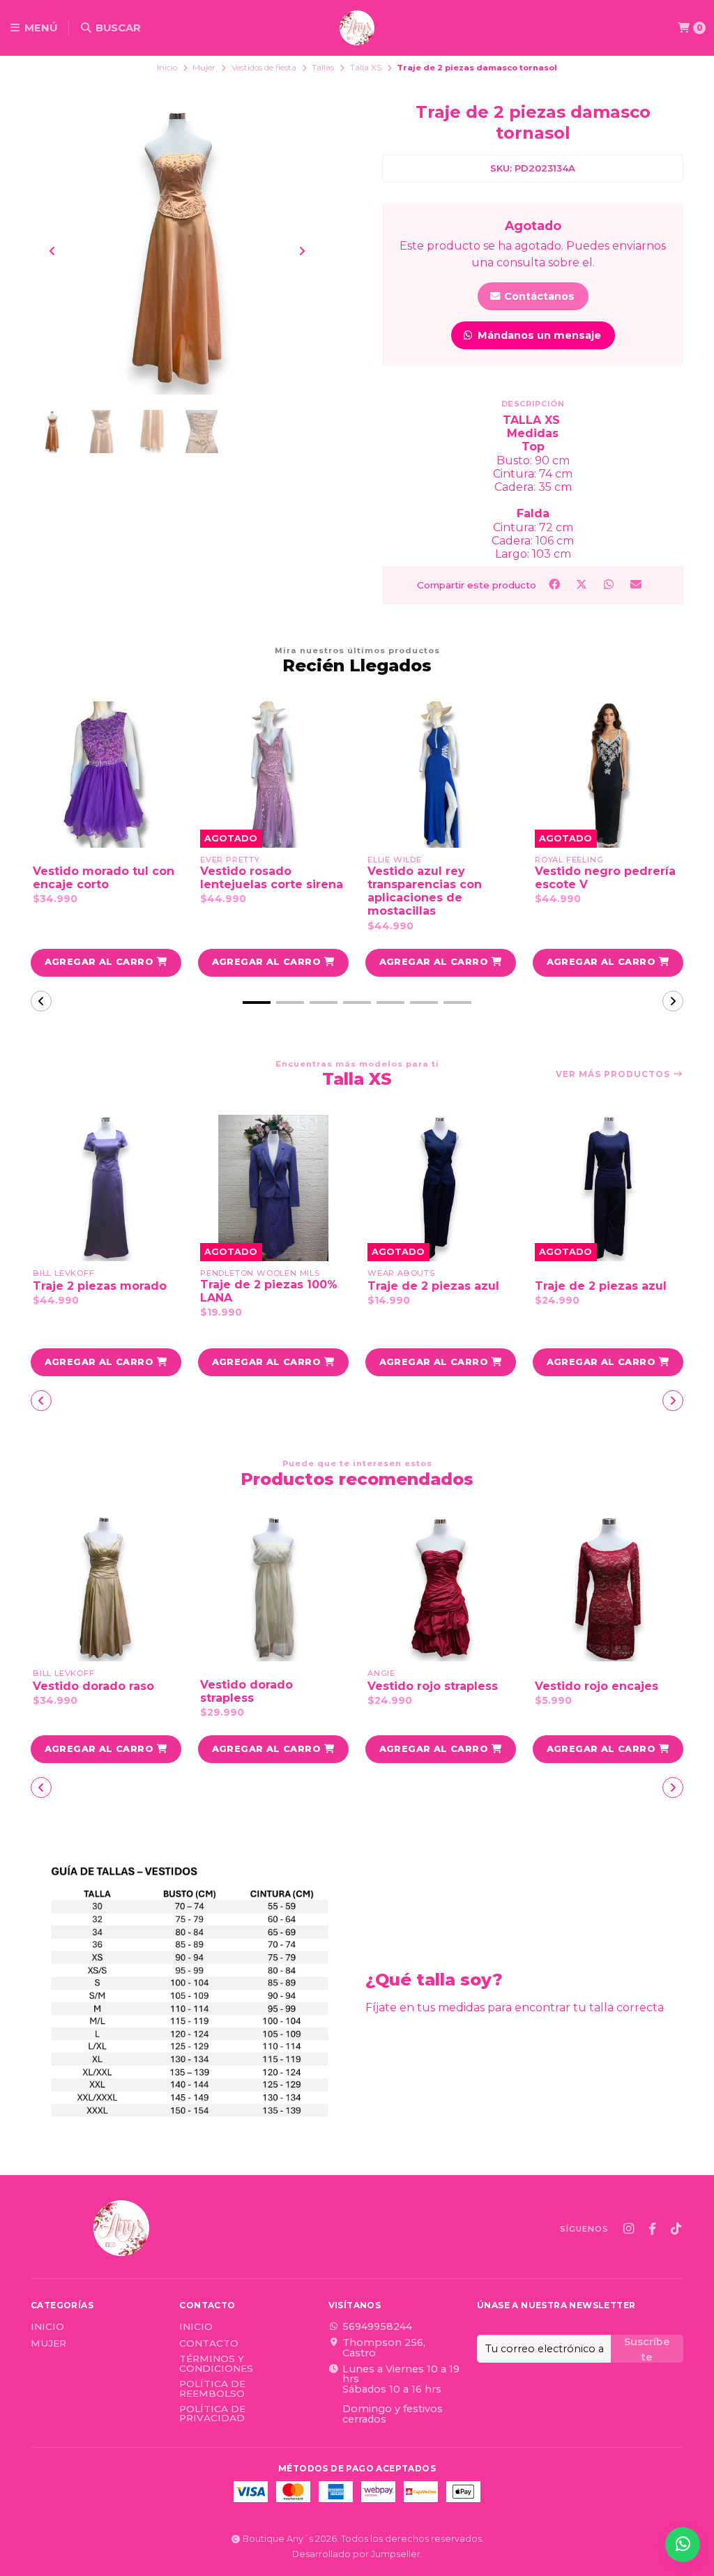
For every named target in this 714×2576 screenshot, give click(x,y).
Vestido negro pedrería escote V (605, 878)
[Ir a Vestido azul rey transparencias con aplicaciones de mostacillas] (441, 775)
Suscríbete (647, 2349)
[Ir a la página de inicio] (357, 28)
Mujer (204, 68)
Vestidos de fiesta (264, 68)
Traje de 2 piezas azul (433, 1286)
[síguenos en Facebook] (652, 2229)
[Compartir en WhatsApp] (610, 584)
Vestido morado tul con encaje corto (104, 878)
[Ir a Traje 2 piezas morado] (106, 1188)
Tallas (323, 68)
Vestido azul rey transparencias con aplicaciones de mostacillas (425, 891)
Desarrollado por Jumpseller (356, 2554)
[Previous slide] (52, 251)
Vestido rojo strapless (433, 1686)
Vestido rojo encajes (597, 1686)
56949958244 (377, 2326)
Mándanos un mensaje (538, 335)
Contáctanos (538, 296)
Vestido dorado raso (93, 1686)
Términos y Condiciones (216, 2364)
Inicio (167, 68)
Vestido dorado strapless (246, 1691)
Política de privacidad (212, 2414)
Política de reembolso (212, 2389)
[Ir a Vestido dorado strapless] (273, 1588)
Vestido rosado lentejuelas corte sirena (272, 878)
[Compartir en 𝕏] (583, 584)
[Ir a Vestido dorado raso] (106, 1588)
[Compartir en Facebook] (555, 584)
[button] (106, 963)
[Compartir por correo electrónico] (636, 584)
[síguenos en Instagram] (628, 2229)
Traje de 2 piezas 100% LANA (269, 1291)
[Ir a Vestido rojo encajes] (608, 1588)
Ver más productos (614, 1074)
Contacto (209, 2344)
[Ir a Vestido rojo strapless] (441, 1588)
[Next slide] (302, 251)
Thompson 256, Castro (384, 2348)
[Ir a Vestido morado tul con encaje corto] (106, 775)
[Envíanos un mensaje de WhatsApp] (683, 2545)
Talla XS (366, 68)
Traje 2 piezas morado (100, 1286)
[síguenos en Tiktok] (676, 2229)
